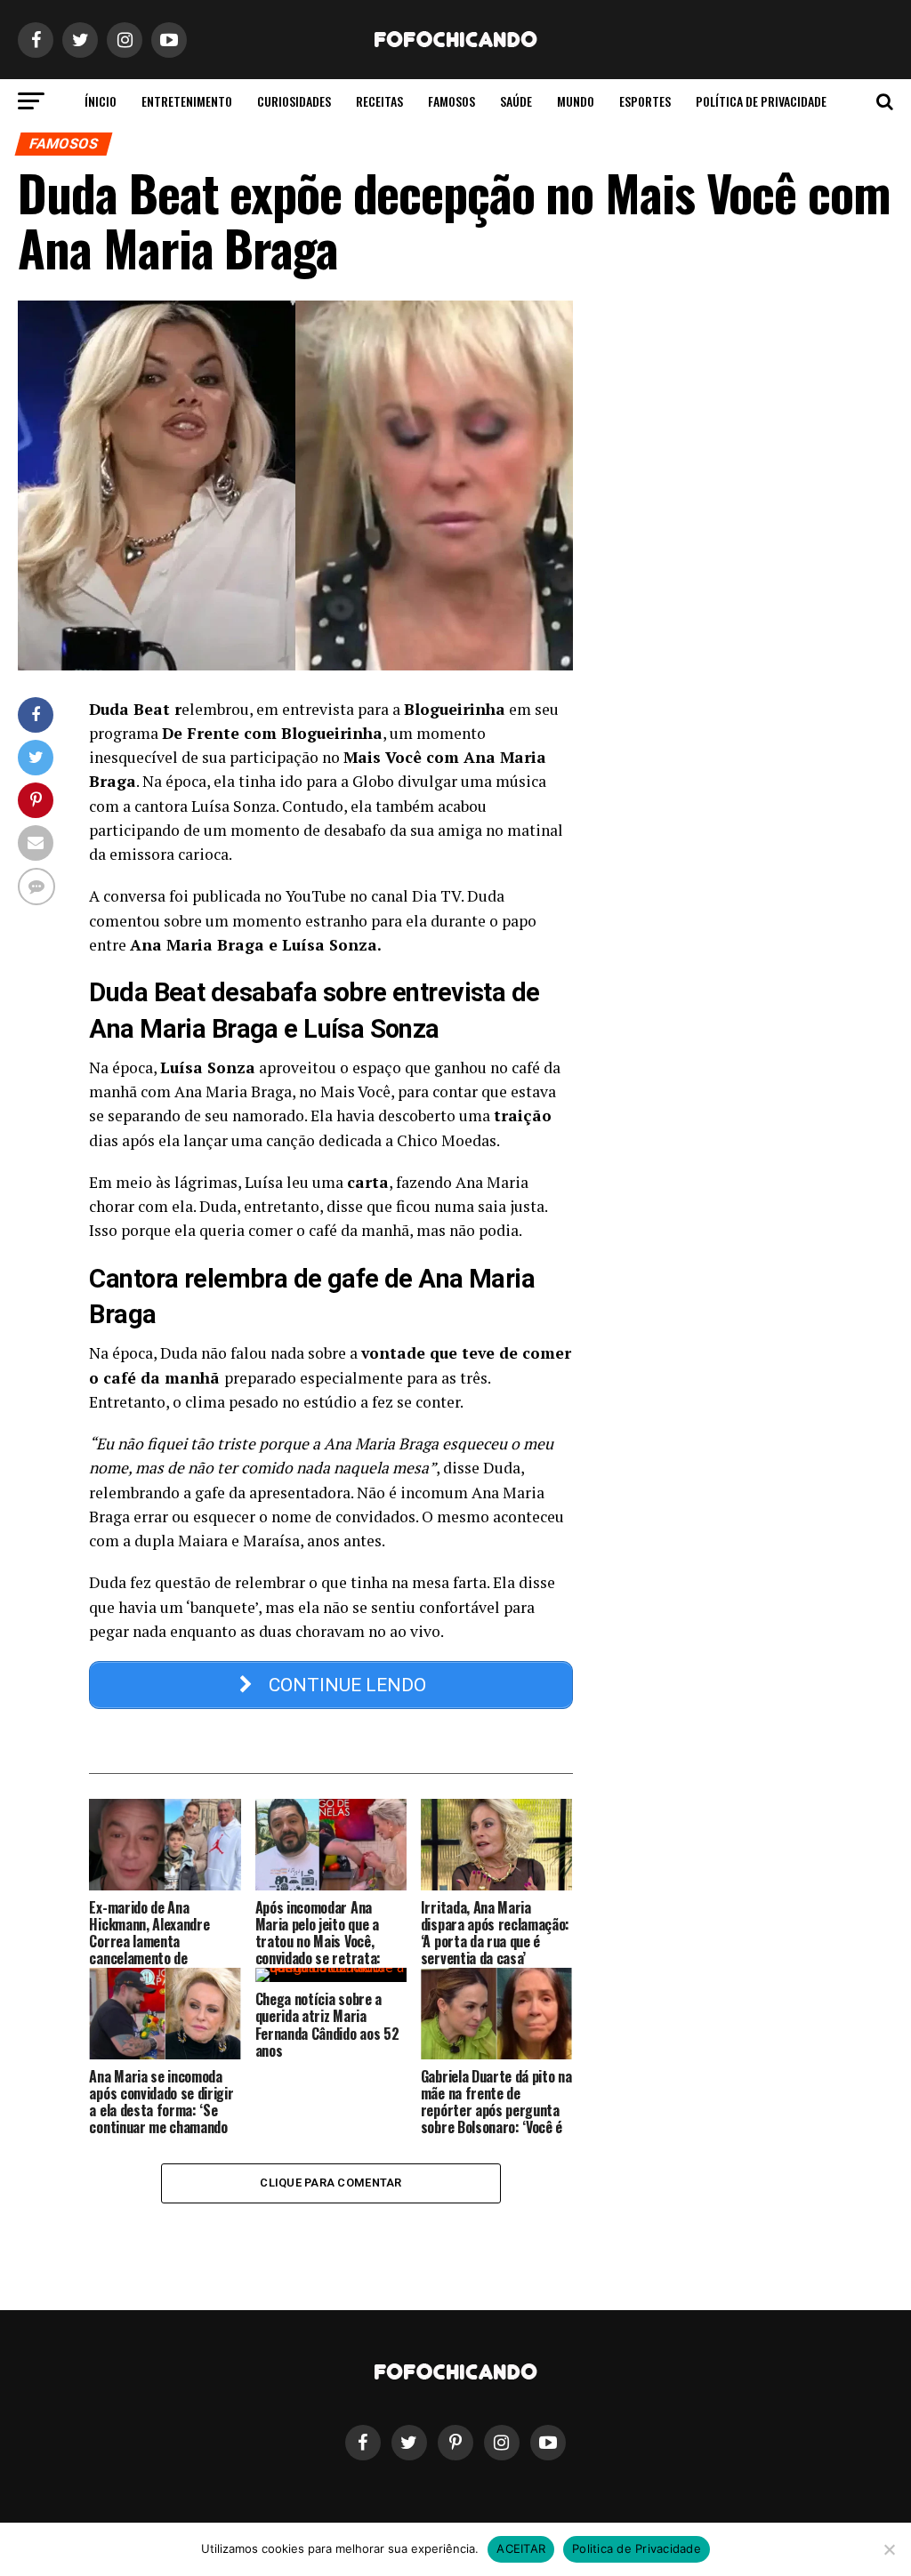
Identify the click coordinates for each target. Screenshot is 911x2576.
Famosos (451, 101)
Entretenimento (187, 101)
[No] (889, 2549)
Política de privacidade (761, 101)
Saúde (516, 101)
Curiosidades (294, 101)
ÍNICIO (101, 101)
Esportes (645, 101)
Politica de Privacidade (637, 2548)
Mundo (576, 101)
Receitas (379, 101)
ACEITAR (521, 2548)
